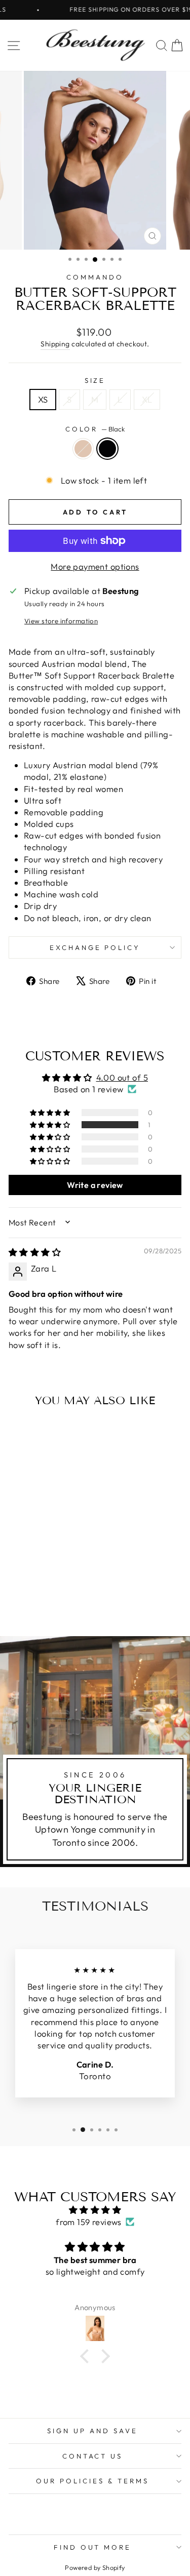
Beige (83, 449)
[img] (35, 1252)
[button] (51, 1125)
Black (107, 449)
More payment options (95, 566)
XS (43, 399)
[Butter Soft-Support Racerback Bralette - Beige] (36, 1601)
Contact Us (93, 2456)
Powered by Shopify (95, 2567)
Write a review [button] (95, 1185)
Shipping (55, 344)
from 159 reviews (89, 2222)
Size (95, 380)
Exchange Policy (95, 947)
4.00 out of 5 (122, 1077)
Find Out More (93, 2547)
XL (147, 399)
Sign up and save (92, 2431)
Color (95, 429)
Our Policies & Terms (92, 2481)
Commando (95, 277)
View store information (61, 621)
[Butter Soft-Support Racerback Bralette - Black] (47, 1601)
